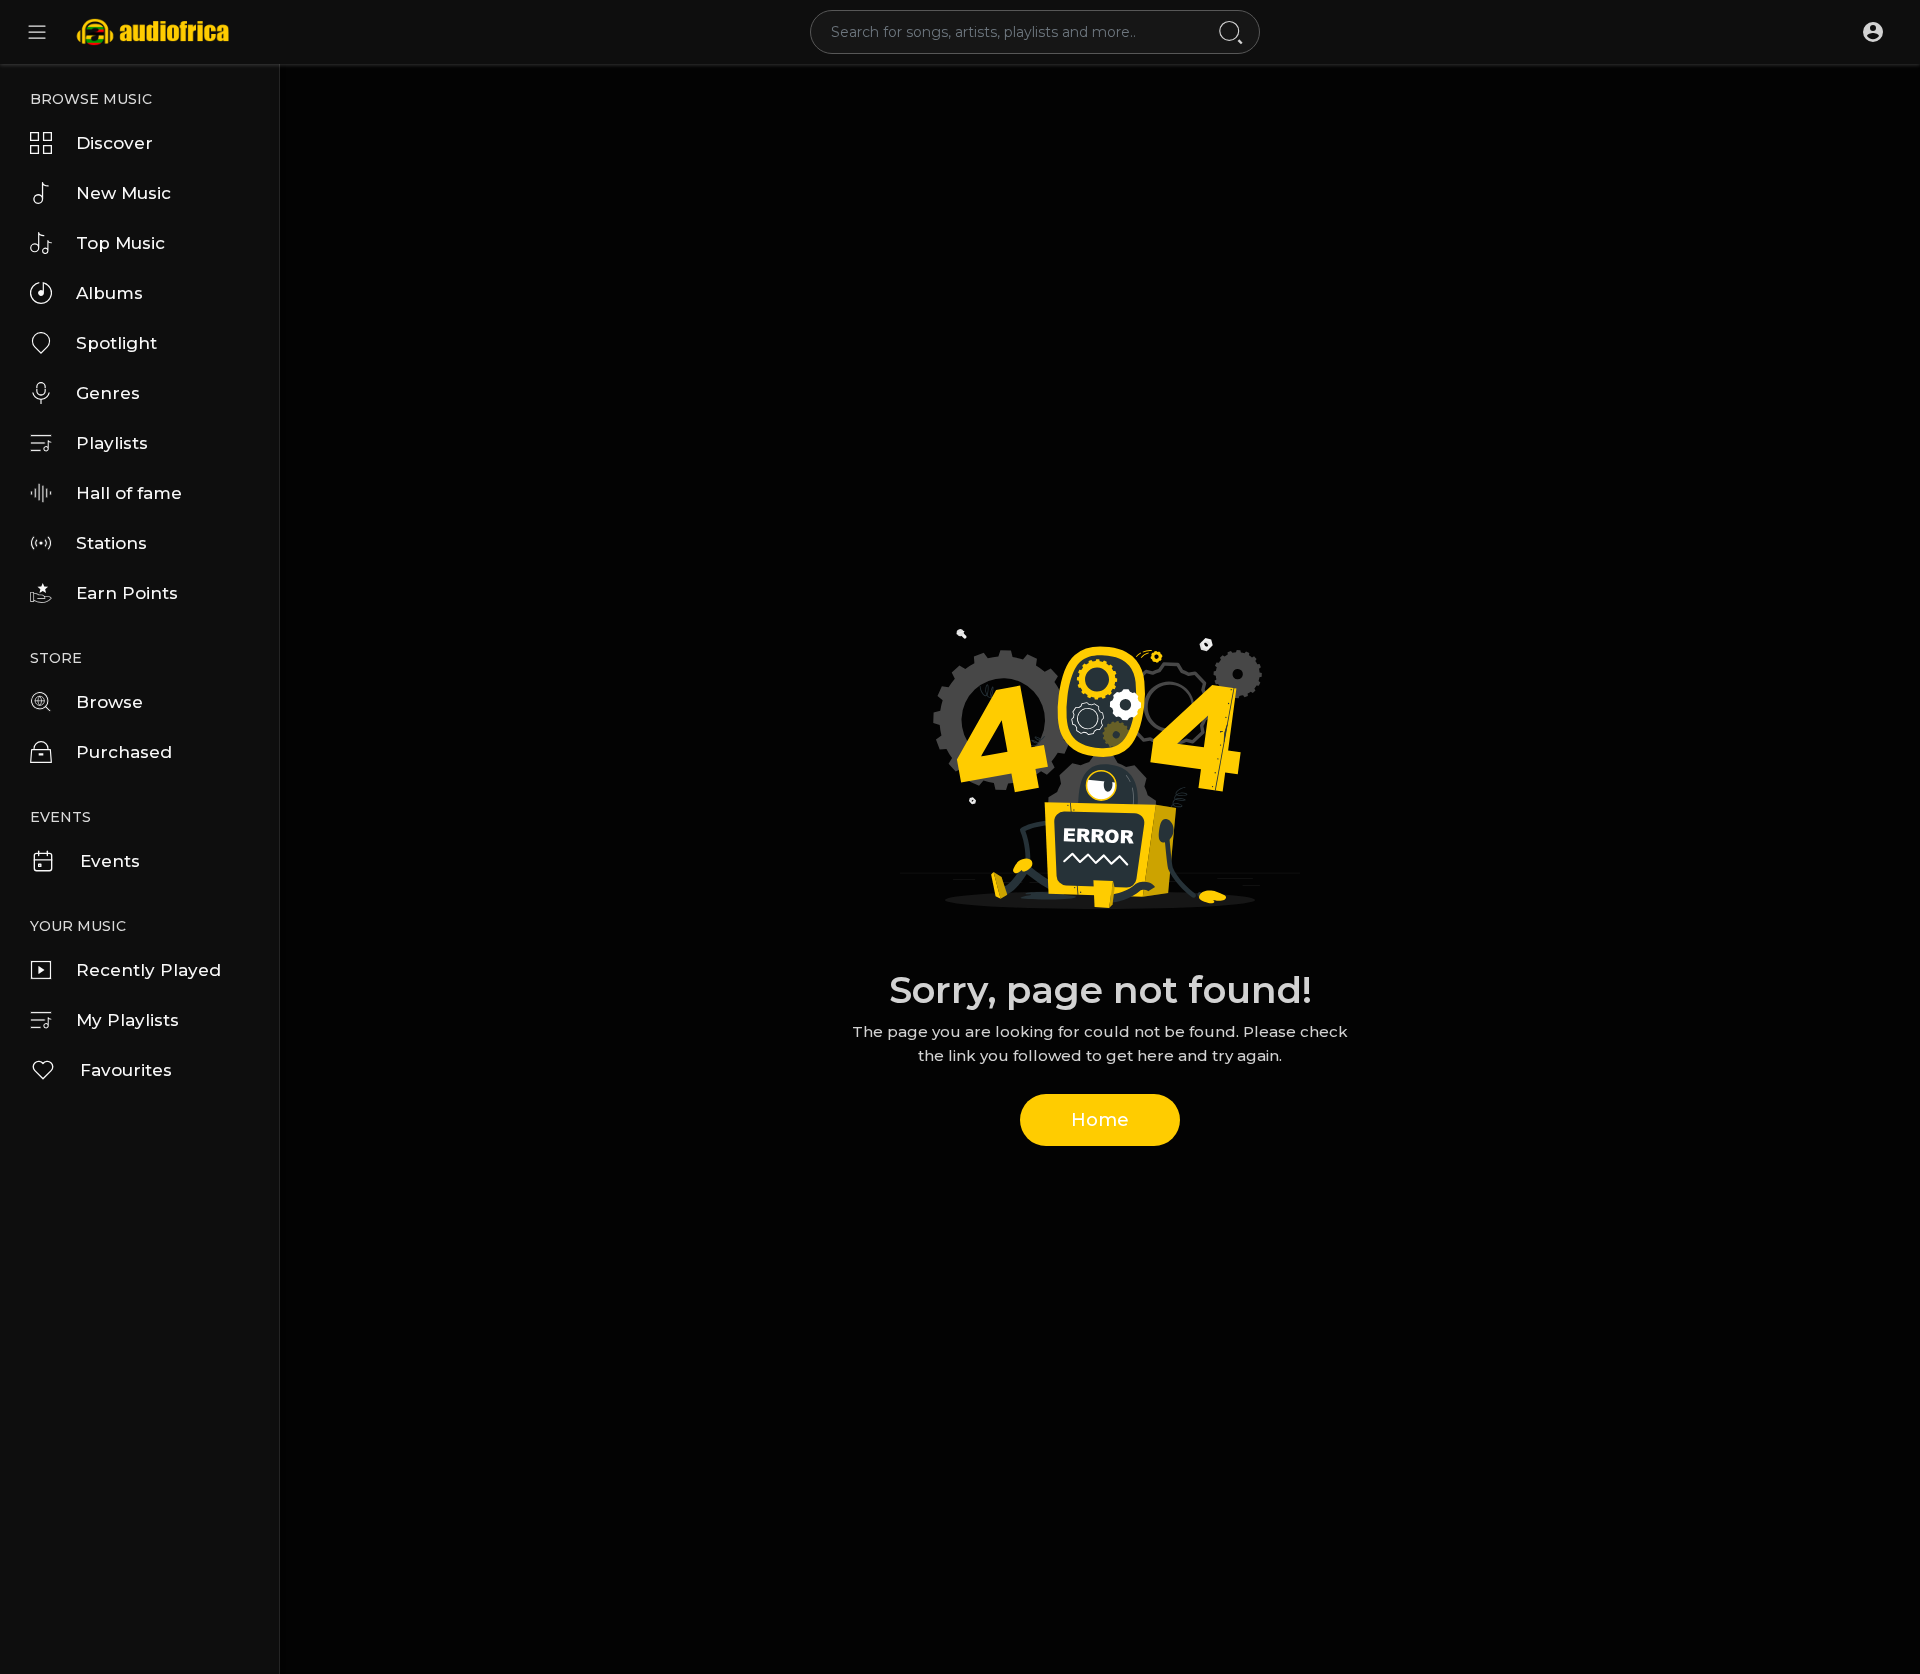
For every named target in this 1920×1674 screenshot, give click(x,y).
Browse (109, 702)
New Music (123, 193)
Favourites (126, 1070)
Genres (108, 393)
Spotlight (116, 343)
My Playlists (127, 1020)
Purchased (124, 752)
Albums (109, 293)
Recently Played (148, 970)
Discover (114, 143)
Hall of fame (129, 493)
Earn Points (127, 593)
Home (1100, 1120)
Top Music (120, 243)
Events (110, 861)
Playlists (112, 443)
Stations (111, 543)
